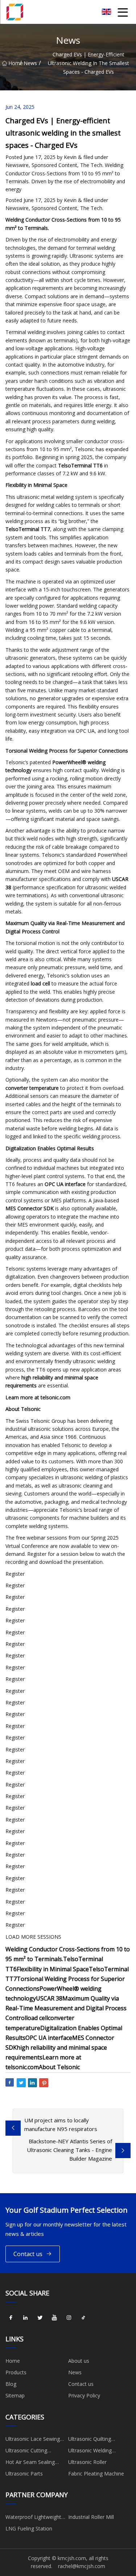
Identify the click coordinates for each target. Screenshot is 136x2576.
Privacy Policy (84, 2395)
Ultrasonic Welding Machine (90, 2452)
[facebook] (11, 2318)
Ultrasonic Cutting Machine (26, 2452)
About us (79, 2361)
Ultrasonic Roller (87, 2462)
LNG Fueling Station (29, 2528)
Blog (11, 2384)
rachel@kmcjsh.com (82, 2566)
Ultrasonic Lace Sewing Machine (33, 2440)
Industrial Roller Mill (91, 2517)
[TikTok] (83, 2318)
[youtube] (54, 2318)
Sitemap (15, 2395)
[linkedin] (25, 2318)
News (30, 63)
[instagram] (69, 2318)
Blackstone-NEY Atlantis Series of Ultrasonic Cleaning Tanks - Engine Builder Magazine (69, 2150)
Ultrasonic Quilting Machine (90, 2440)
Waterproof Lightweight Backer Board (33, 2518)
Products (16, 2372)
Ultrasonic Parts (24, 2474)
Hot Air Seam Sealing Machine (30, 2463)
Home (14, 63)
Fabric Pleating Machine (96, 2474)
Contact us (28, 2254)
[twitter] (40, 2318)
